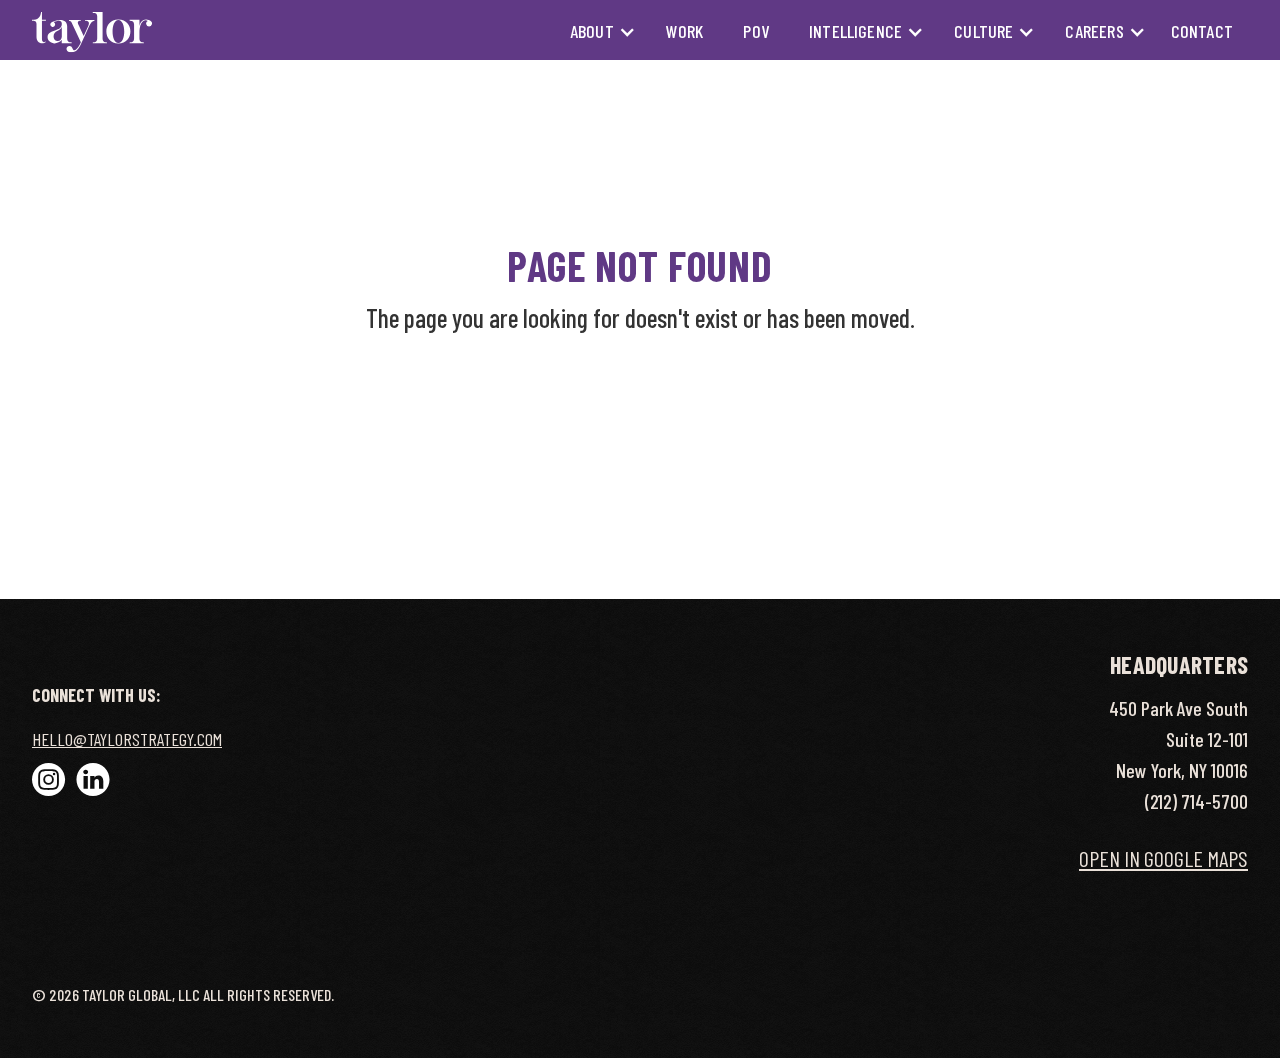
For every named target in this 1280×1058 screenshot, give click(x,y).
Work (685, 31)
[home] (92, 31)
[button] (593, 31)
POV (756, 31)
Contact (1202, 31)
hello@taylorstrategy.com (127, 739)
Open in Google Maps (1163, 858)
